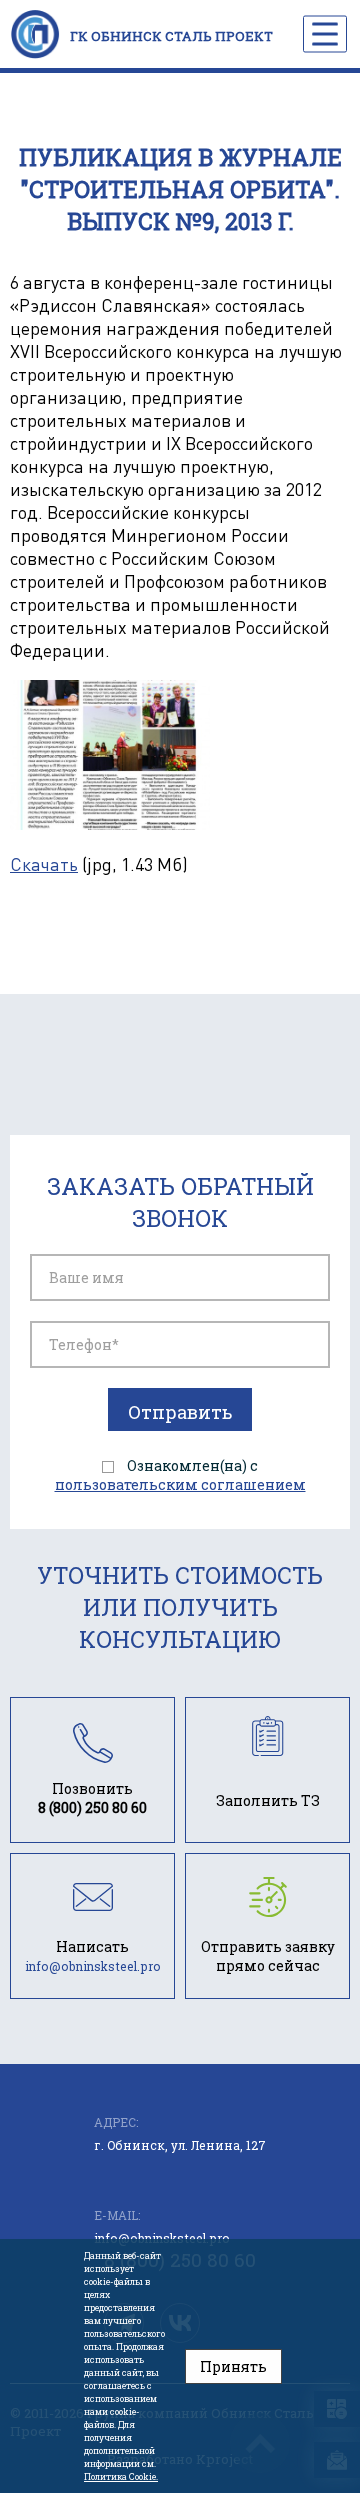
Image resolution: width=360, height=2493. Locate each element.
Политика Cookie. (121, 2476)
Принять (233, 2366)
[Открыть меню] (325, 33)
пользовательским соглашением (180, 1484)
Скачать (44, 864)
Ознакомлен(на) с (180, 1475)
